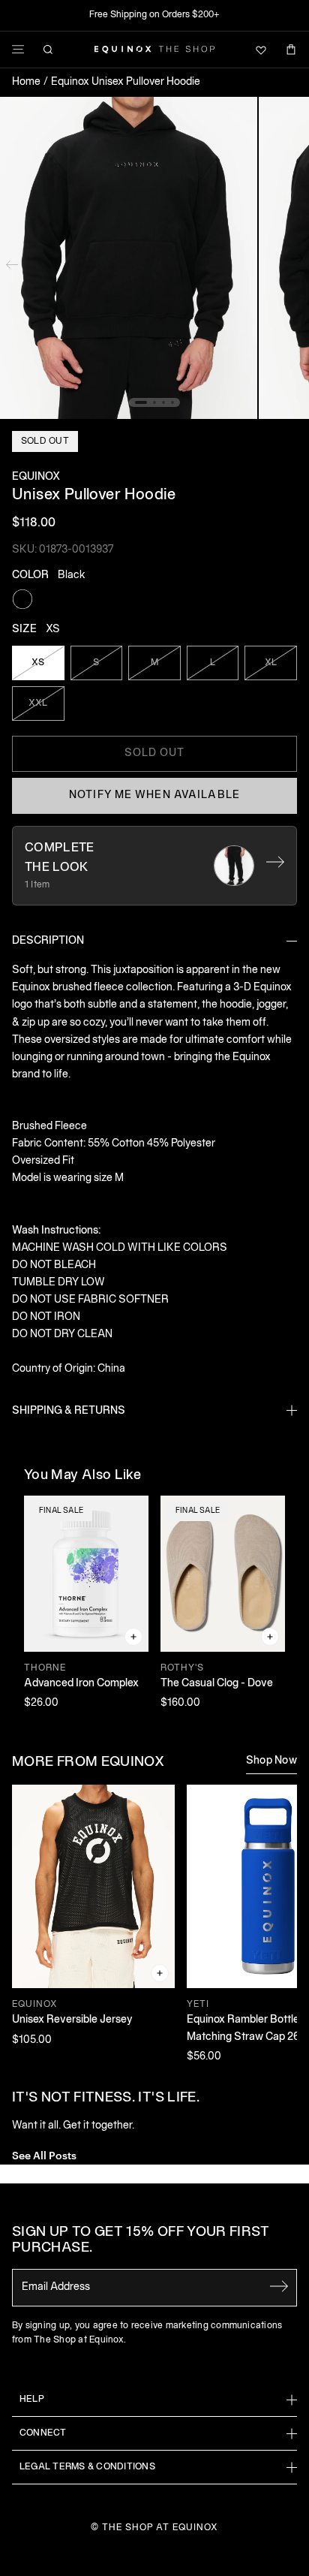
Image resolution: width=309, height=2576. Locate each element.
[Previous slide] (12, 261)
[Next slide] (297, 261)
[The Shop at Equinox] (154, 50)
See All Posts (44, 2154)
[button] (129, 258)
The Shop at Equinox (160, 2528)
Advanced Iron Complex (81, 1684)
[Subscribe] (279, 2286)
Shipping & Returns (69, 1411)
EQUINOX (36, 477)
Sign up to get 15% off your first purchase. (141, 2241)
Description (48, 941)
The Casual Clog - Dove (217, 1684)
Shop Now (271, 1761)
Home (26, 82)
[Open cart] (291, 50)
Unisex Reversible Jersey (72, 2020)
